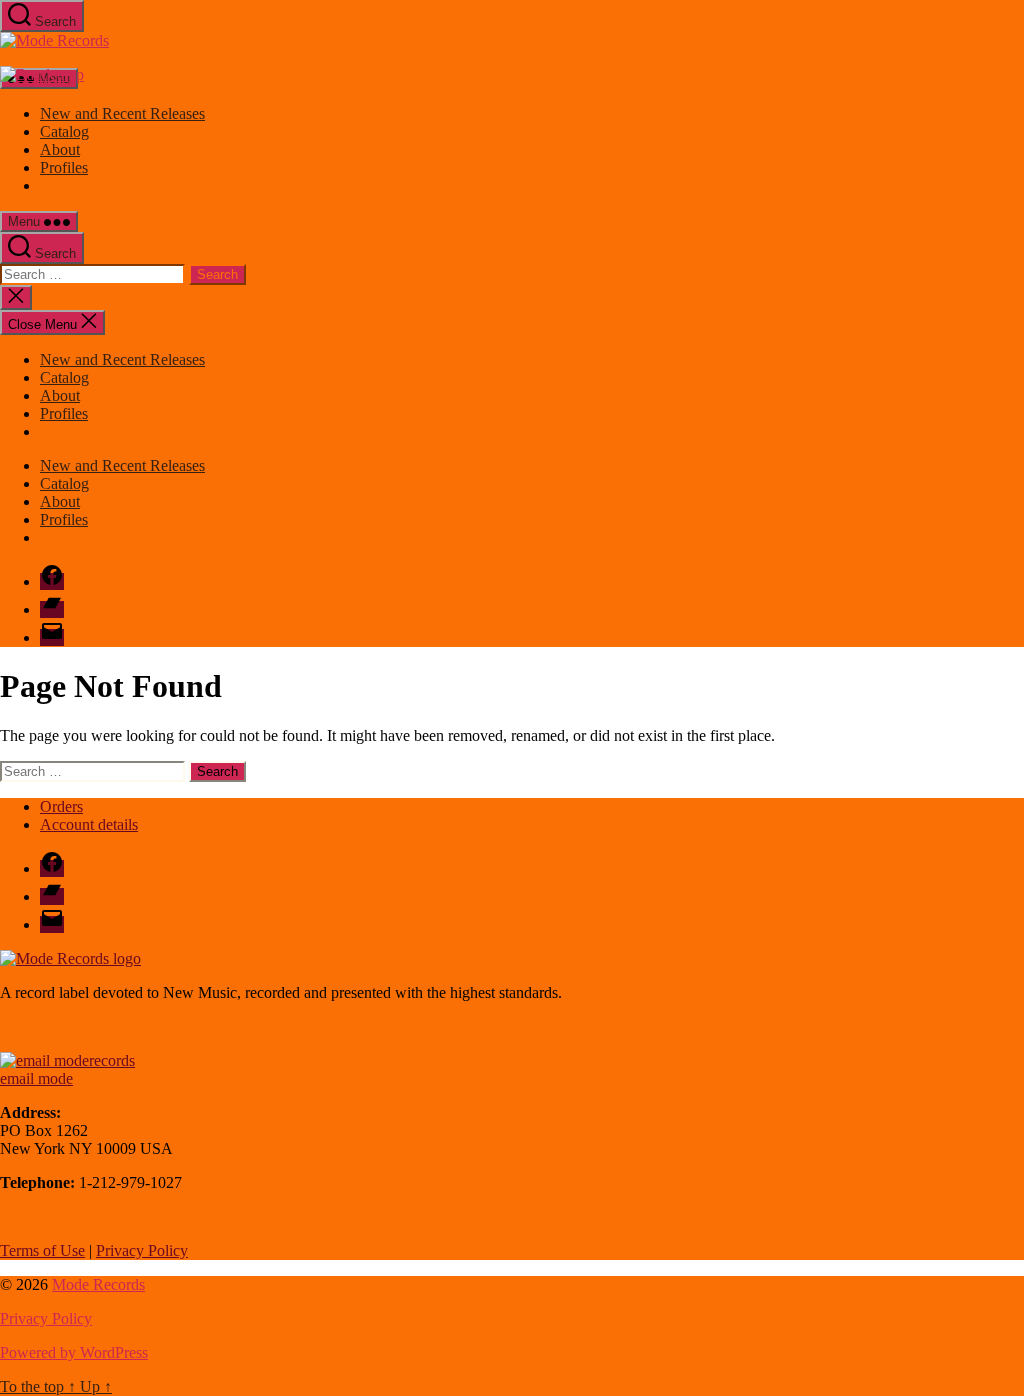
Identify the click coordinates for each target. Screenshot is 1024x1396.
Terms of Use (42, 1250)
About (60, 149)
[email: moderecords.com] (67, 1060)
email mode (36, 1078)
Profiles (64, 167)
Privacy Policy (142, 1250)
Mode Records (98, 1284)
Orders (61, 806)
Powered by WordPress (74, 1352)
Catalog (64, 131)
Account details (89, 824)
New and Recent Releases (122, 113)
